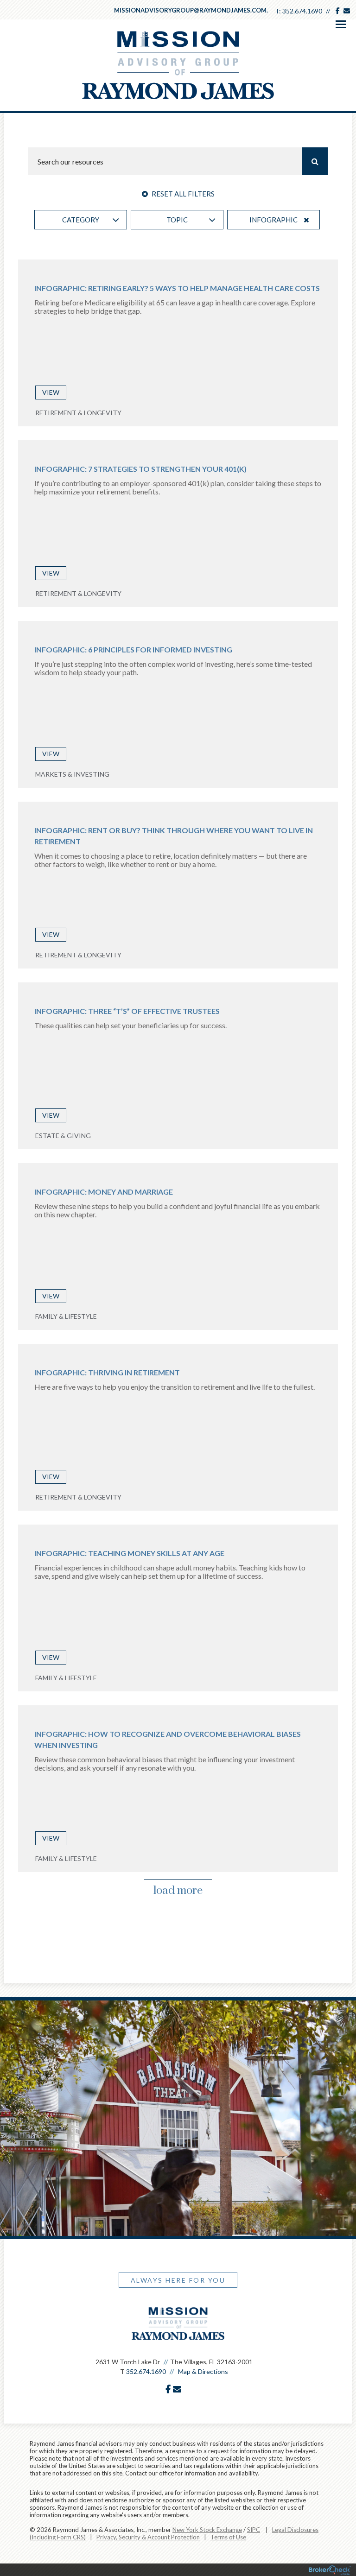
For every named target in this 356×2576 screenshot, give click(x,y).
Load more (178, 1891)
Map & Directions (203, 2371)
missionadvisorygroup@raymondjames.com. (191, 10)
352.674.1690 (302, 11)
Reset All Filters (182, 194)
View (51, 392)
